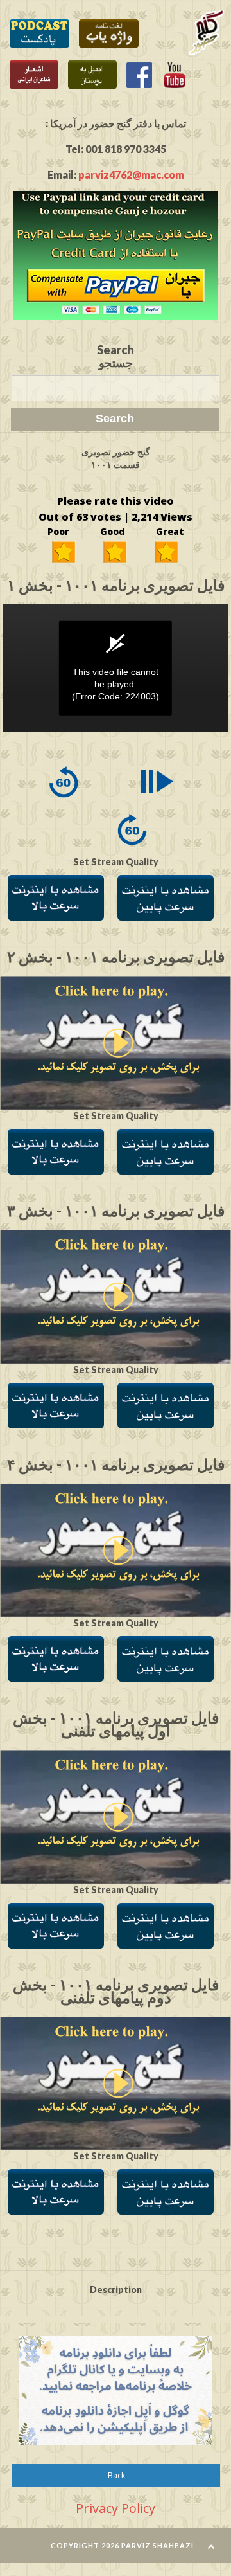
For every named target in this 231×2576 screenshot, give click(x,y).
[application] (116, 668)
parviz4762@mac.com (131, 175)
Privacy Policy (116, 2508)
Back (116, 2475)
